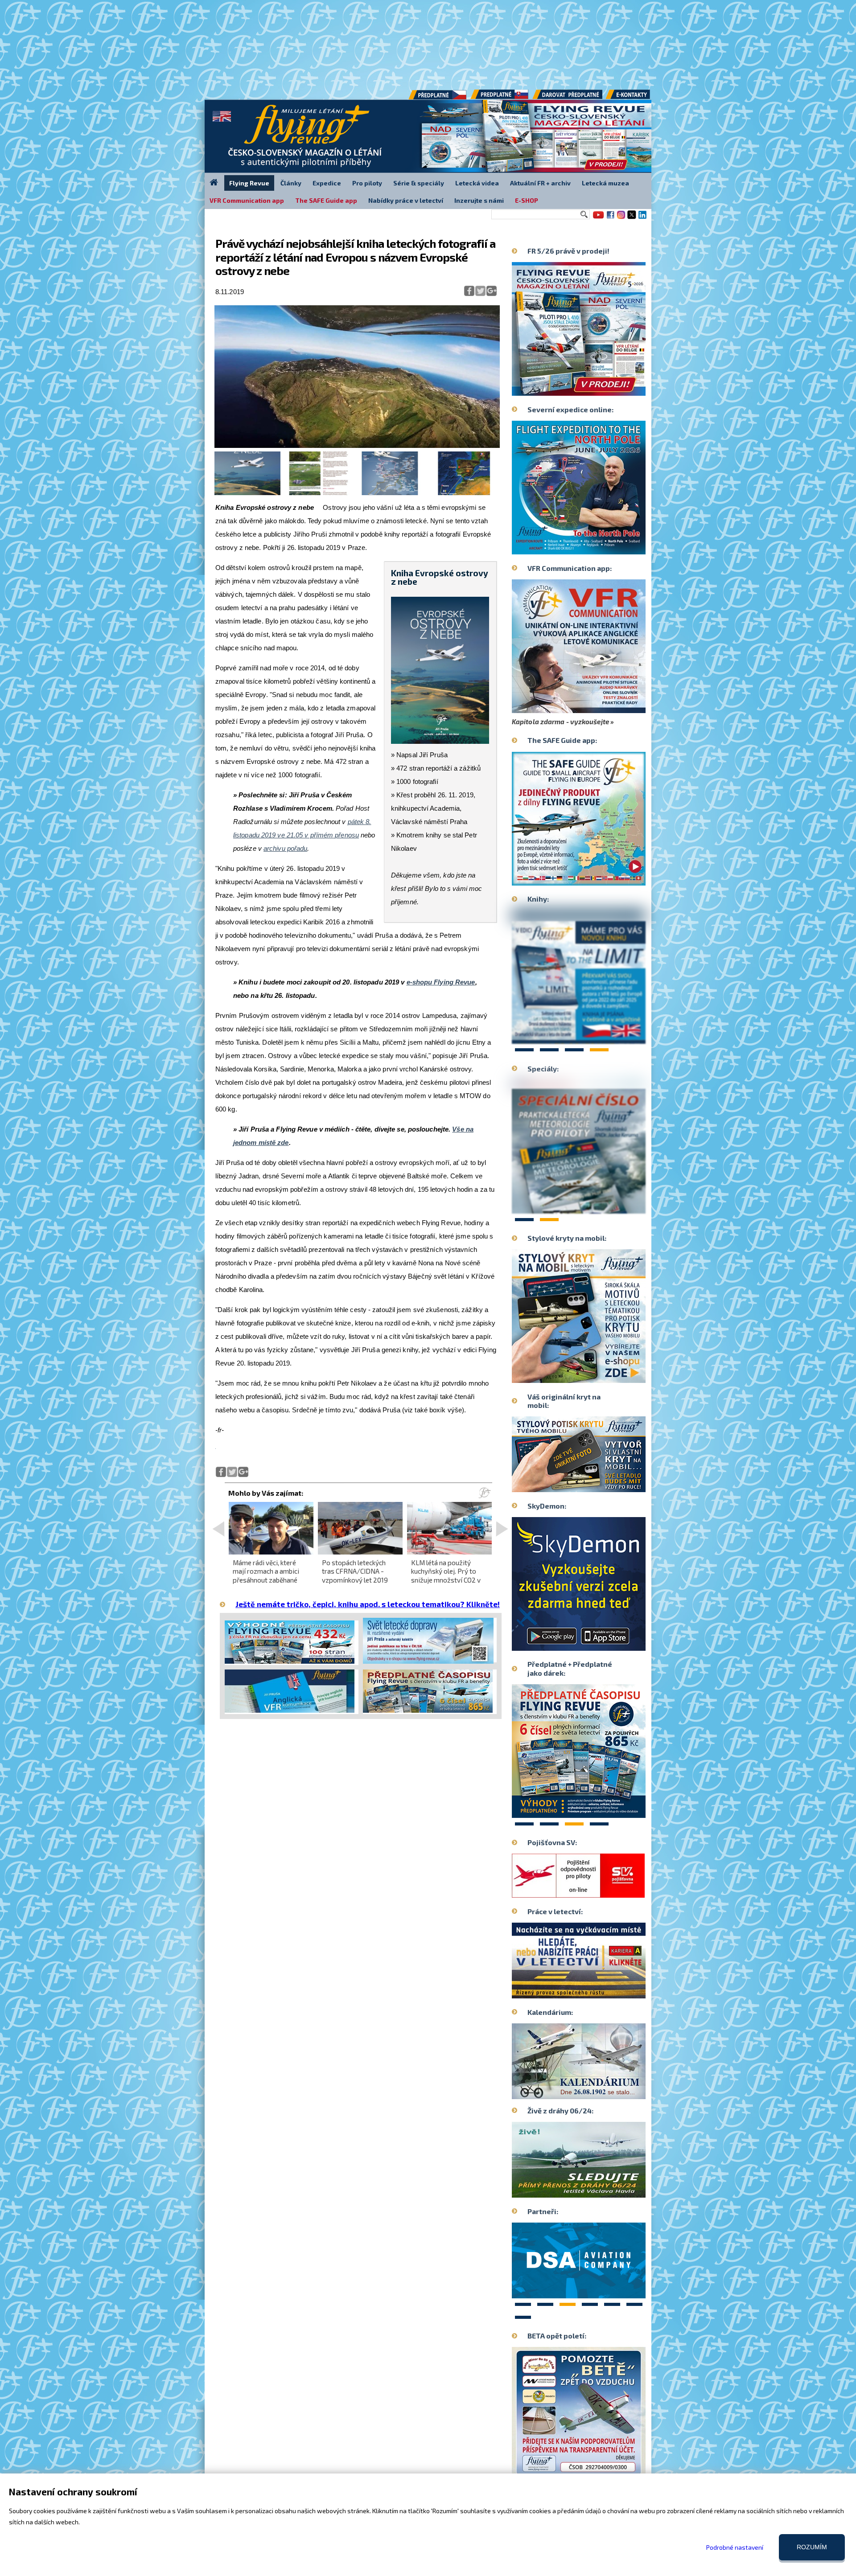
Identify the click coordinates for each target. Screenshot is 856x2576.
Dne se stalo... (598, 2092)
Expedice (327, 183)
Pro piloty (367, 183)
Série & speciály (419, 183)
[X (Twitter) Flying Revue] (632, 218)
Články (291, 183)
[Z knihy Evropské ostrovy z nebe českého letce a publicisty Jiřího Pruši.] (247, 493)
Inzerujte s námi (479, 200)
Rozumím (812, 2547)
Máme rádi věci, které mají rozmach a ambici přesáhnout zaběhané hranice (266, 1575)
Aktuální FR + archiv (540, 183)
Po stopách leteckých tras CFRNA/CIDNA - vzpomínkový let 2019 (355, 1571)
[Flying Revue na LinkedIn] (642, 218)
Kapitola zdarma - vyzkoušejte (560, 722)
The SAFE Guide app (326, 200)
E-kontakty (636, 98)
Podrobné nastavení (735, 2547)
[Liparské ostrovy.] (357, 446)
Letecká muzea (605, 183)
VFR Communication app (247, 200)
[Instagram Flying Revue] (621, 218)
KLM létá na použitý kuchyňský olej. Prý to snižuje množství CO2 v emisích (446, 1575)
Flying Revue (249, 183)
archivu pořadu (285, 848)
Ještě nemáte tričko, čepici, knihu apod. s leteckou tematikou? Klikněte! (368, 1604)
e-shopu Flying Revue (441, 982)
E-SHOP (527, 200)
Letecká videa (477, 183)
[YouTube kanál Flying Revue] (597, 218)
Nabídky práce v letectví (406, 200)
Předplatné (500, 98)
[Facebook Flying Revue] (610, 218)
